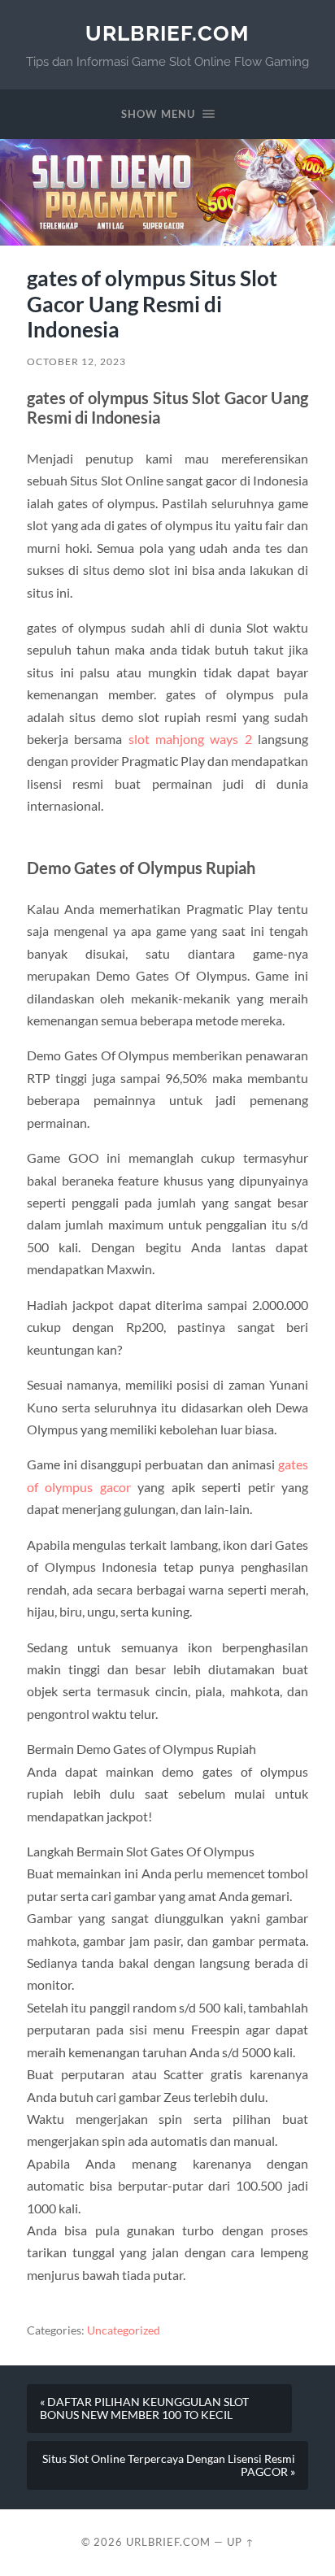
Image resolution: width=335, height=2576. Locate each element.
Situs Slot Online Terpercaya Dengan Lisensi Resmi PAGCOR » (169, 2465)
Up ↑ (241, 2542)
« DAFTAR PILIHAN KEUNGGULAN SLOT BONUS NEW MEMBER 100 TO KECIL (144, 2408)
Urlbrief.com (167, 33)
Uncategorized (124, 2330)
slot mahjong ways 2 (190, 739)
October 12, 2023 (76, 361)
